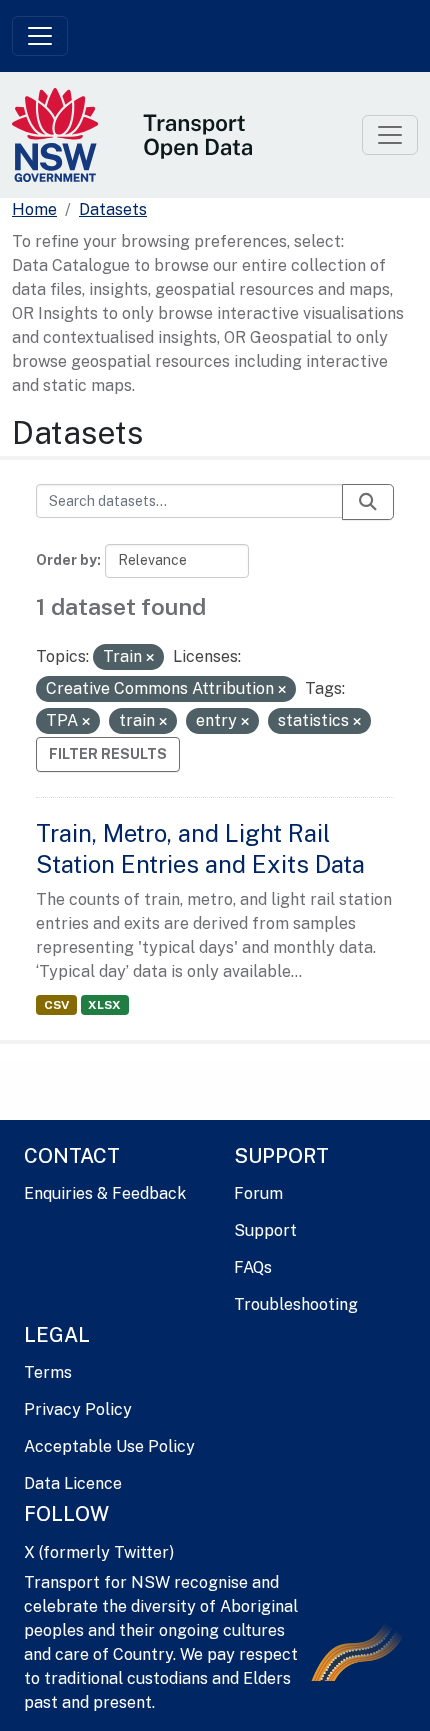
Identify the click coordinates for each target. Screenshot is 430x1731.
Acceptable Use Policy (109, 1446)
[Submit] (368, 502)
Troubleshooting (296, 1304)
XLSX (104, 1005)
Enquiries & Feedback (105, 1193)
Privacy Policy (78, 1409)
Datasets (113, 209)
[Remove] (150, 658)
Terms (48, 1372)
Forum (258, 1193)
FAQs (253, 1267)
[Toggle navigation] (40, 36)
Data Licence (73, 1483)
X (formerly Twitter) (99, 1552)
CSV (56, 1005)
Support (265, 1230)
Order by (66, 560)
